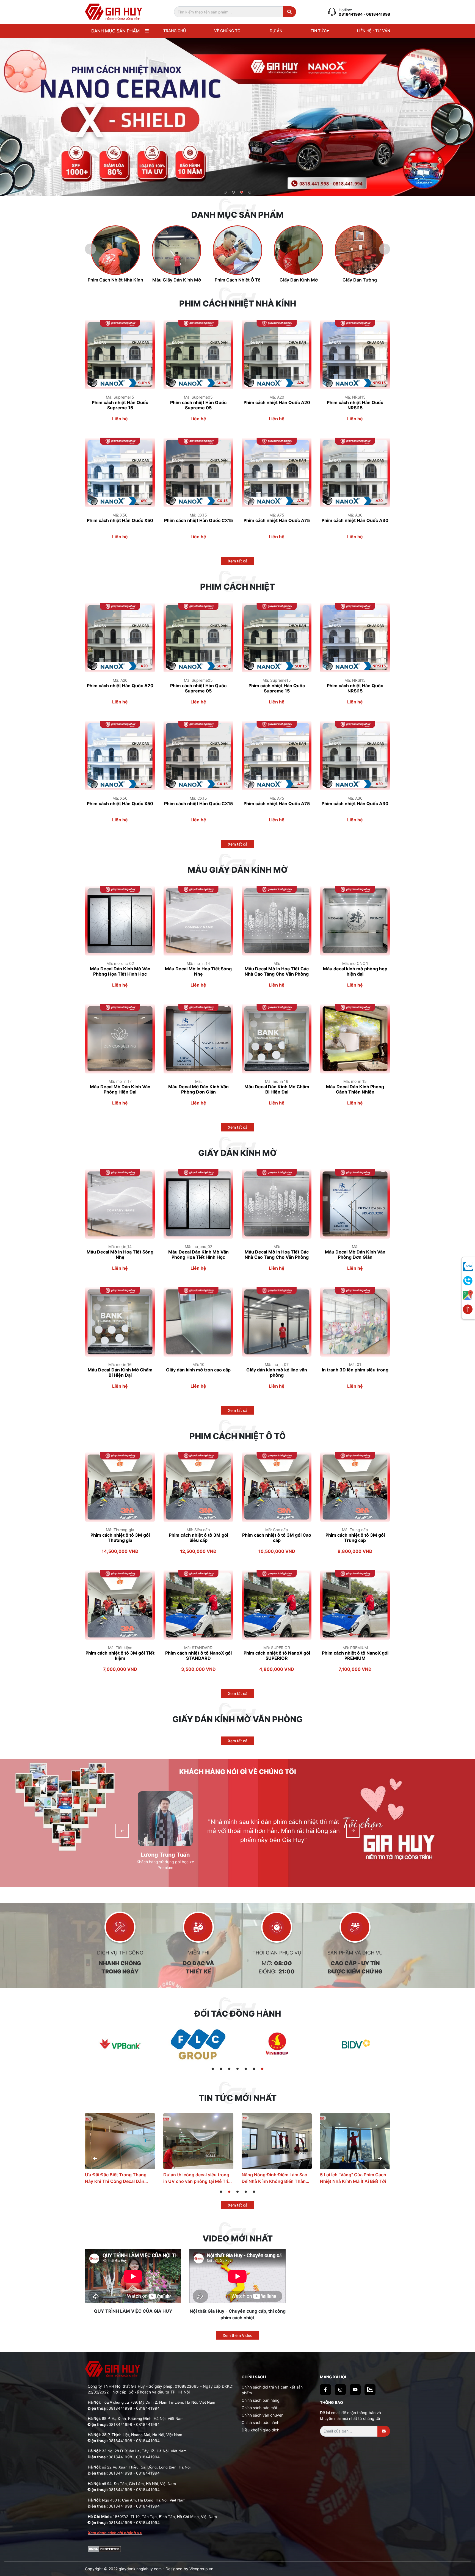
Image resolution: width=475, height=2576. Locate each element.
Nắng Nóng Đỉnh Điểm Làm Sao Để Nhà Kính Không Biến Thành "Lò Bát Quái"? (118, 2178)
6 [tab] (254, 2069)
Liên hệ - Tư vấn (374, 31)
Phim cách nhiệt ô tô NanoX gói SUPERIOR (277, 1656)
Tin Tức (319, 31)
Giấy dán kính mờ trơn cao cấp (198, 1370)
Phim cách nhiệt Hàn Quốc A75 (277, 521)
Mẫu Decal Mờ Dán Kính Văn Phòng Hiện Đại (120, 1089)
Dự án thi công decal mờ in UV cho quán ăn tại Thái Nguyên (274, 2178)
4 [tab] (250, 193)
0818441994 (351, 14)
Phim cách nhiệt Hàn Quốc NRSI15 (355, 405)
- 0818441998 (377, 14)
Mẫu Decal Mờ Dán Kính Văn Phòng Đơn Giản (198, 1089)
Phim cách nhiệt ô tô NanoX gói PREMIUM (355, 1656)
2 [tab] (234, 193)
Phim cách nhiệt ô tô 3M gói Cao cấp (277, 1538)
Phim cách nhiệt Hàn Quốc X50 (120, 521)
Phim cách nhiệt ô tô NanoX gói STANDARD (198, 1656)
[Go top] (468, 1310)
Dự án (276, 31)
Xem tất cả (238, 561)
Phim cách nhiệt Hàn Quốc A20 (277, 403)
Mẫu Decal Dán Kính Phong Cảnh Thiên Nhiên (355, 1089)
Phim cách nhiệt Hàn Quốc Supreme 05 (198, 405)
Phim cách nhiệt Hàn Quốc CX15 (198, 521)
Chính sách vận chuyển (263, 2415)
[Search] (289, 12)
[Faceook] (325, 2390)
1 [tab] (225, 193)
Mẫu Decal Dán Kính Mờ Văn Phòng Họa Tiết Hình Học (120, 971)
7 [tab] (262, 2069)
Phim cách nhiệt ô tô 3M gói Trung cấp (355, 1538)
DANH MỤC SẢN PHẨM (115, 31)
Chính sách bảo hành (260, 2422)
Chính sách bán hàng (261, 2400)
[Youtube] (355, 2390)
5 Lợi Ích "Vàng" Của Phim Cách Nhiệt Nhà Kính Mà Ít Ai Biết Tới (196, 2178)
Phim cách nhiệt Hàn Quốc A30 (355, 521)
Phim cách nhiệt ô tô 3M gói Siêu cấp (198, 1538)
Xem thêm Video (237, 2335)
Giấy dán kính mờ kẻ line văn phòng (277, 1373)
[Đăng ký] (384, 2431)
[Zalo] (370, 2390)
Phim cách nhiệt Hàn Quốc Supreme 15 (120, 405)
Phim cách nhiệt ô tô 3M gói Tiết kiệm (120, 1656)
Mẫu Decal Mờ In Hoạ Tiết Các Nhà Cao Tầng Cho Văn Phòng (277, 971)
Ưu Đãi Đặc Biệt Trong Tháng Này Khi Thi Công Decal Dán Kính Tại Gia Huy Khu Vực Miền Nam (353, 2178)
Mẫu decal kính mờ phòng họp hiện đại (355, 971)
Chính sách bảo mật (259, 2408)
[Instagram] (340, 2390)
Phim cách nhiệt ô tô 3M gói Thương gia (120, 1538)
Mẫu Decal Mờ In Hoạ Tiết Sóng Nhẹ (198, 971)
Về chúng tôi (228, 31)
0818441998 (120, 2408)
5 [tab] (246, 2069)
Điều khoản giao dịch (260, 2430)
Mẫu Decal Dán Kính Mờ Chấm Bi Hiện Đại (277, 1089)
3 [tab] (242, 193)
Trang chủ (175, 31)
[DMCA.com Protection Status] (104, 2549)
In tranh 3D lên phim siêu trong (355, 1370)
